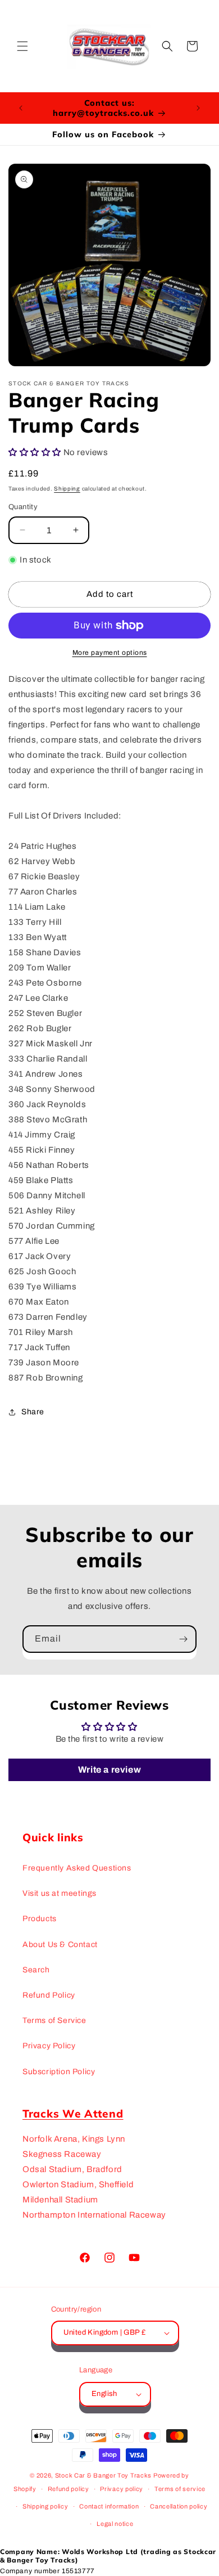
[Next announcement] (198, 108)
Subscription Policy (59, 2072)
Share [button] (33, 1412)
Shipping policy (45, 2506)
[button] (22, 46)
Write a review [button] (109, 1770)
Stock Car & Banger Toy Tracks (103, 2475)
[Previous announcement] (21, 108)
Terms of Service (54, 2020)
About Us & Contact (60, 1945)
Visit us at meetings (60, 1893)
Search (36, 1970)
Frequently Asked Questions (77, 1868)
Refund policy (69, 2489)
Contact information (109, 2506)
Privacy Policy (49, 2046)
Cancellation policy (179, 2506)
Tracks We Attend (73, 2114)
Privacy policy (122, 2489)
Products (40, 1919)
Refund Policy (49, 1995)
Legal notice (115, 2524)
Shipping (67, 489)
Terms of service (180, 2489)
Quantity (23, 507)
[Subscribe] (183, 1639)
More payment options (110, 653)
